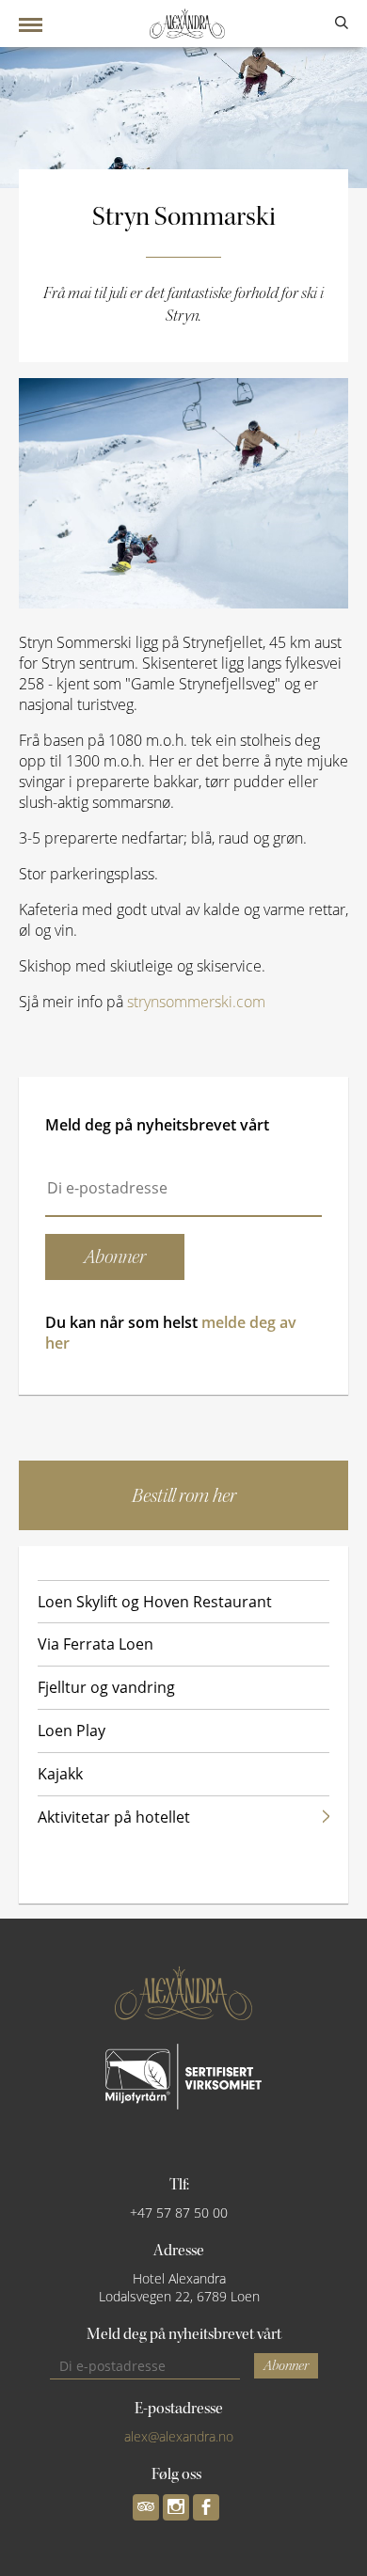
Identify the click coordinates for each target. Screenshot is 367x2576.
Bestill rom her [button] (184, 1495)
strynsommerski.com (196, 1002)
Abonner (286, 2366)
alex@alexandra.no (179, 2436)
